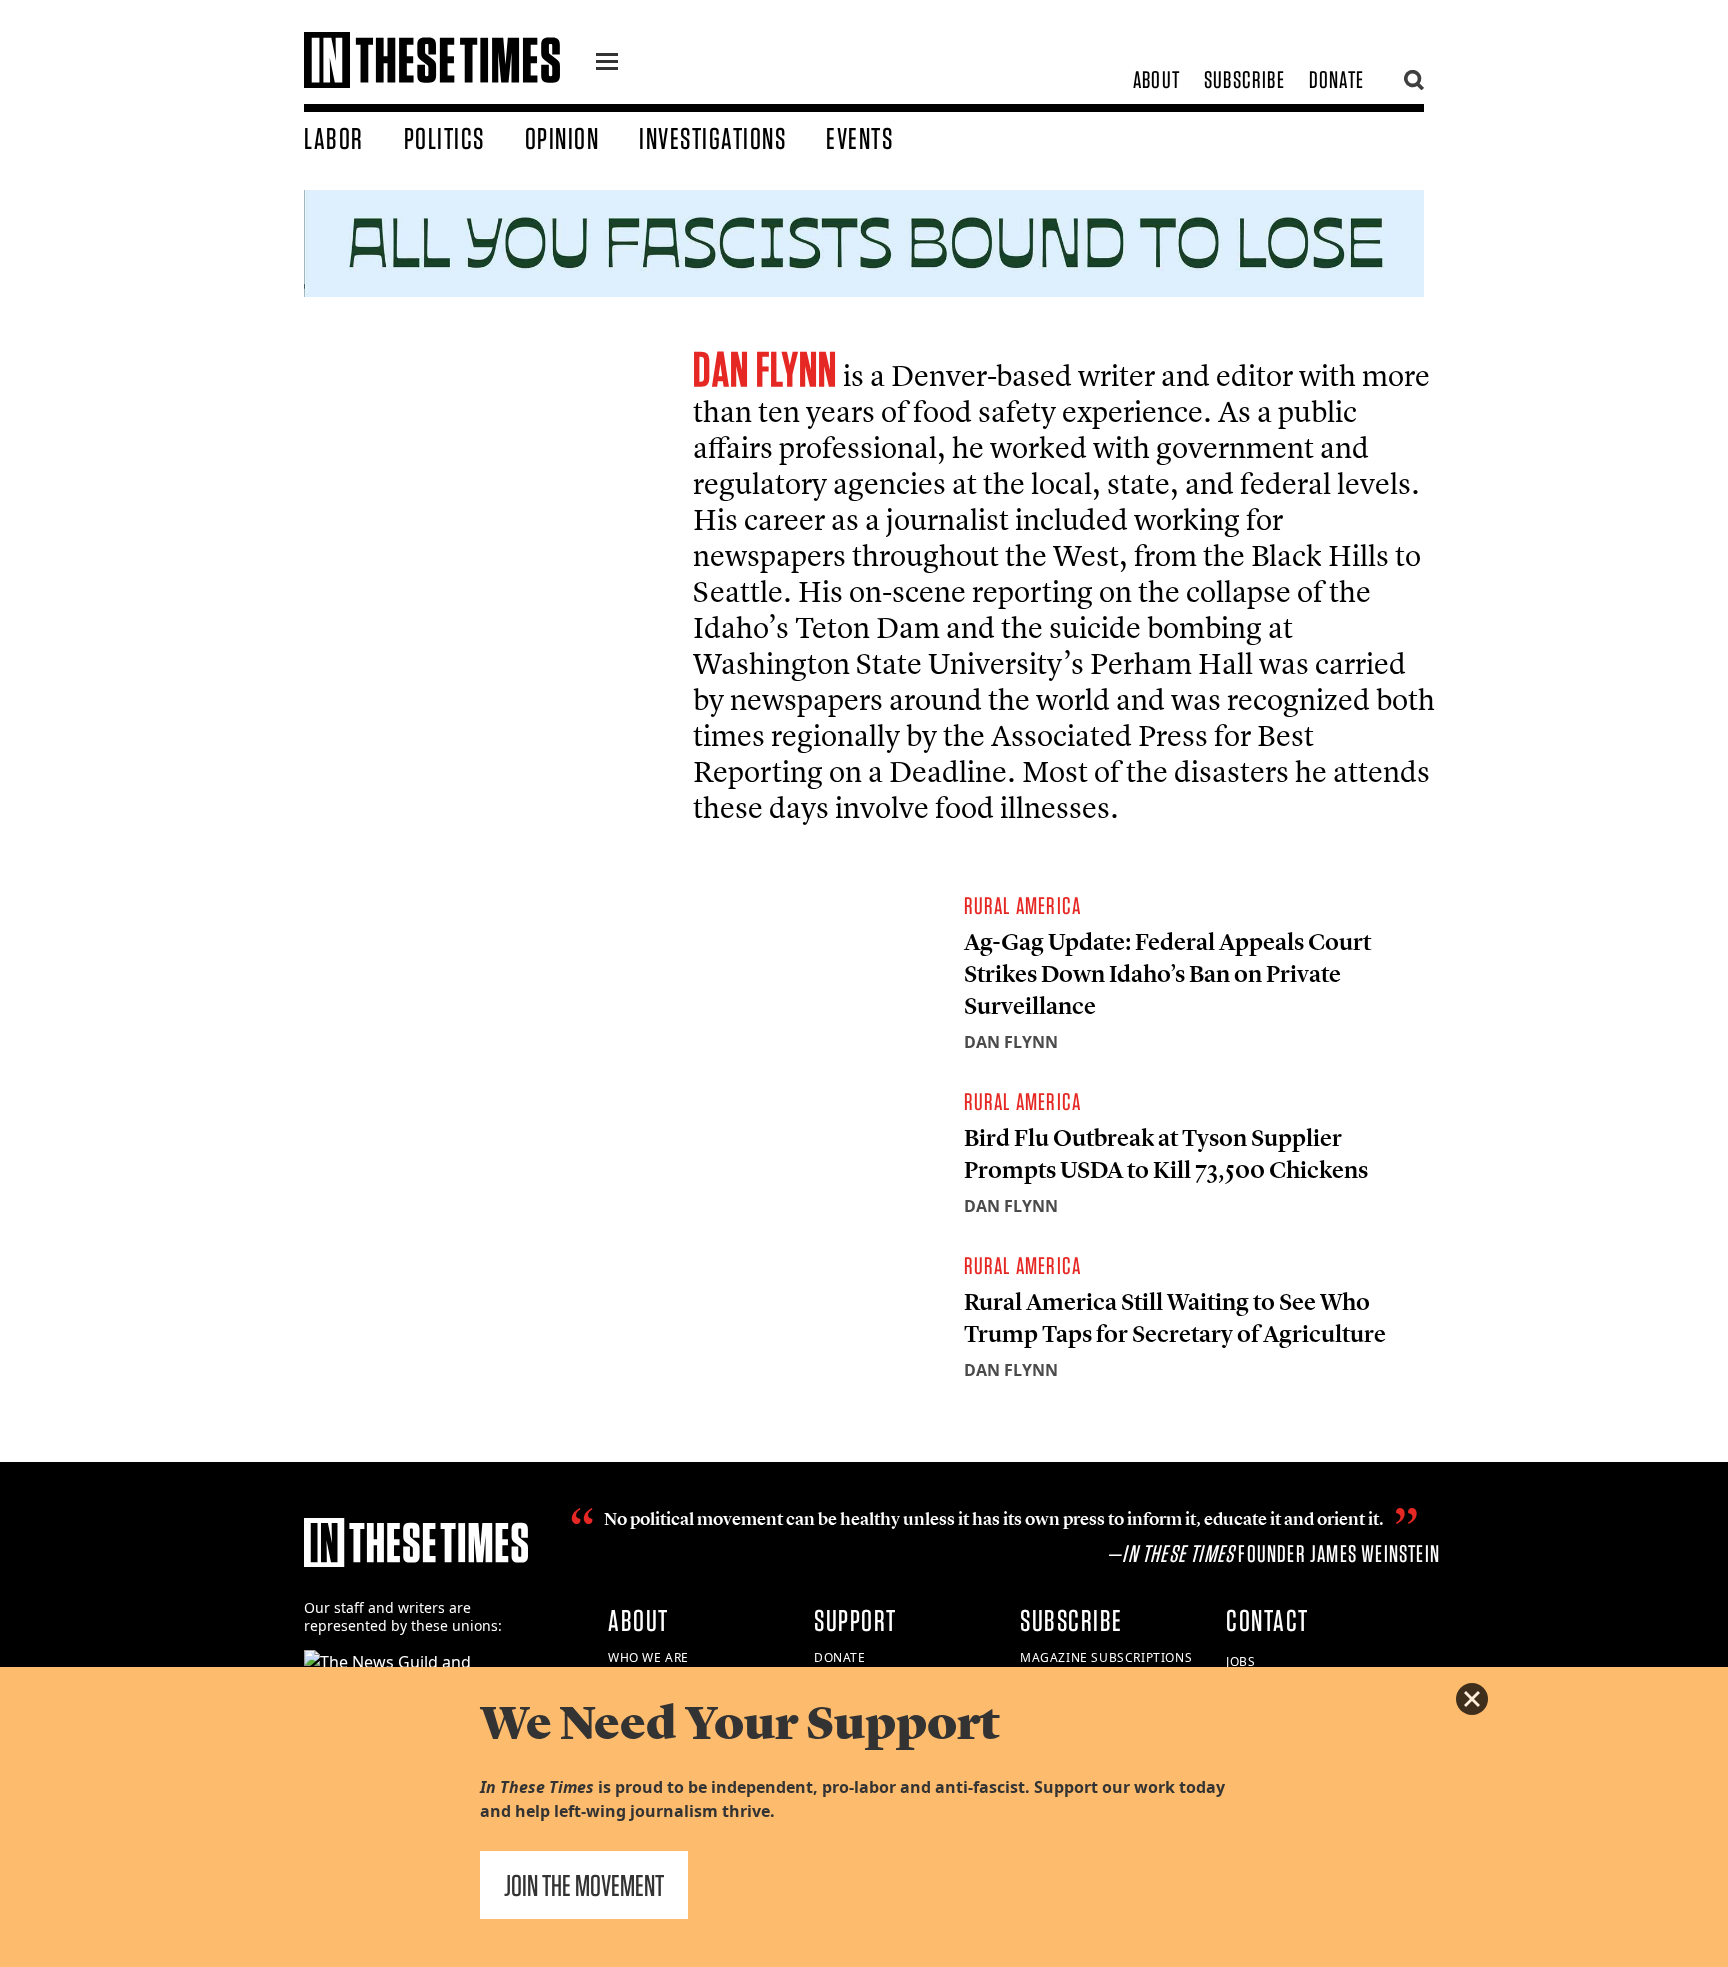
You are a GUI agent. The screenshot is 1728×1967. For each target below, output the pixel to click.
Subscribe (1244, 79)
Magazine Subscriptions (1106, 1657)
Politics (444, 138)
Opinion (562, 138)
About (1156, 79)
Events (859, 138)
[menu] (607, 64)
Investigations (712, 138)
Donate (1336, 79)
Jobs (1240, 1661)
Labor (334, 138)
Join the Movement (584, 1885)
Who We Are (648, 1657)
